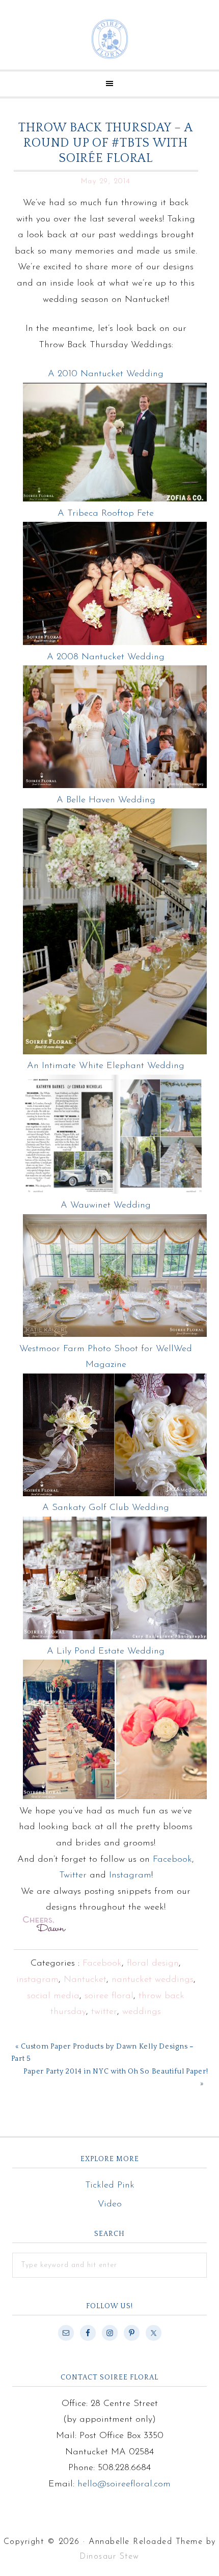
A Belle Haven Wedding (106, 800)
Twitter (73, 1875)
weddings (142, 2012)
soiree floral (109, 1996)
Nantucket (85, 1980)
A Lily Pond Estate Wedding (106, 1651)
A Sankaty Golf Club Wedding (106, 1508)
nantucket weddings (153, 1980)
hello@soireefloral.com (124, 2484)
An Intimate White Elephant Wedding (106, 1066)
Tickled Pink (110, 2186)
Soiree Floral (109, 39)
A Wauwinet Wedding (106, 1206)
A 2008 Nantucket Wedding (106, 657)
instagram (37, 1980)
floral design (153, 1964)
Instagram (130, 1875)
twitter (104, 2012)
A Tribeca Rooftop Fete (106, 514)
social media (53, 1996)
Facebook (172, 1860)
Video (110, 2204)
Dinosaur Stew (109, 2557)
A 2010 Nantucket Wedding (106, 374)
